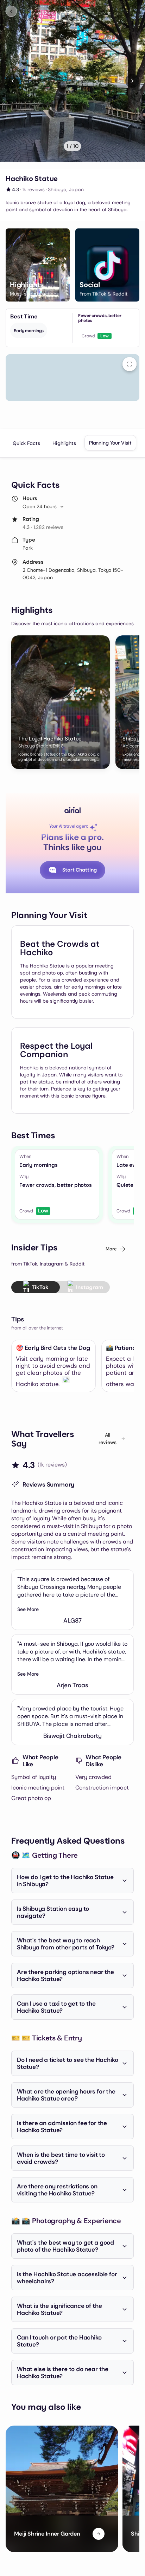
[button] (38, 265)
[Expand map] (130, 364)
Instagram (90, 1287)
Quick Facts (26, 443)
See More (28, 1609)
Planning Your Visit (110, 443)
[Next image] (132, 81)
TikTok (40, 1287)
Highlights (64, 443)
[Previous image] (13, 81)
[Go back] (11, 11)
